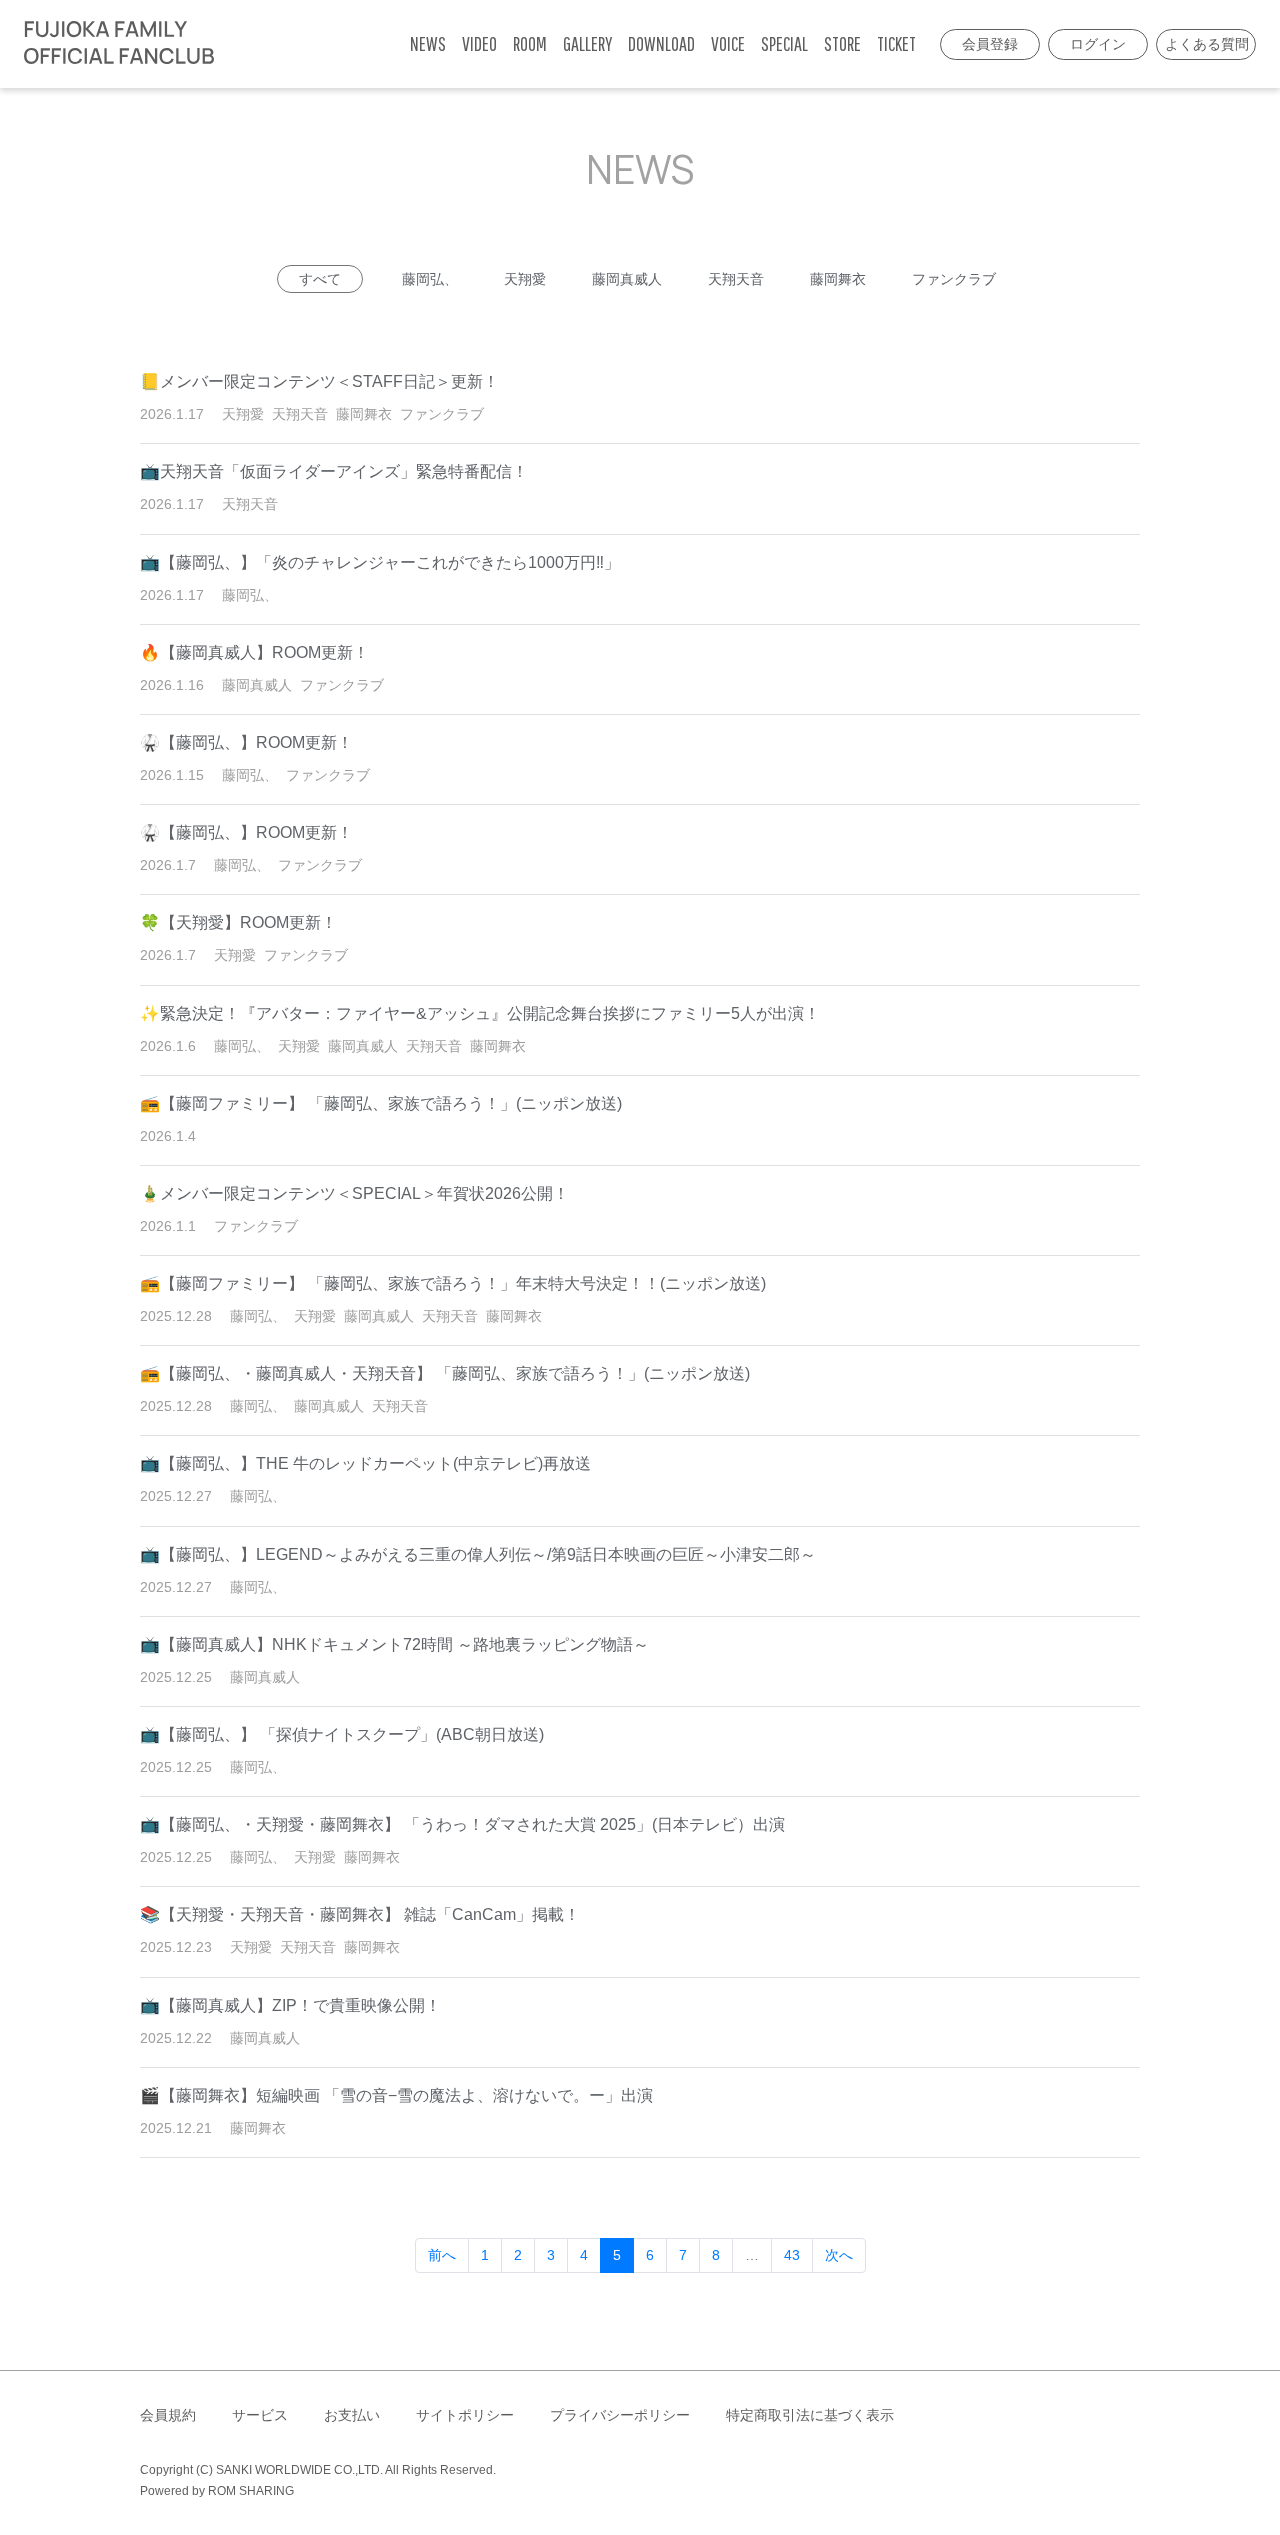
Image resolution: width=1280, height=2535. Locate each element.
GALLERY (587, 43)
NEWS (428, 43)
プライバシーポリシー (620, 2415)
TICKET (896, 43)
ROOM (530, 43)
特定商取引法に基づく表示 (810, 2415)
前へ (442, 2255)
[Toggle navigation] (235, 44)
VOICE (728, 43)
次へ (839, 2255)
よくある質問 (1207, 44)
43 (792, 2255)
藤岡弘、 (430, 279)
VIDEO (479, 43)
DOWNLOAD (661, 43)
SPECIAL (784, 43)
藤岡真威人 (627, 279)
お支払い (352, 2415)
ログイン (1098, 44)
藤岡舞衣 (838, 279)
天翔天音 (736, 279)
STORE (842, 43)
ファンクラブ (954, 279)
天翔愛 (525, 279)
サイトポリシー (465, 2415)
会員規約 (168, 2415)
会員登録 (990, 44)
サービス (260, 2415)
